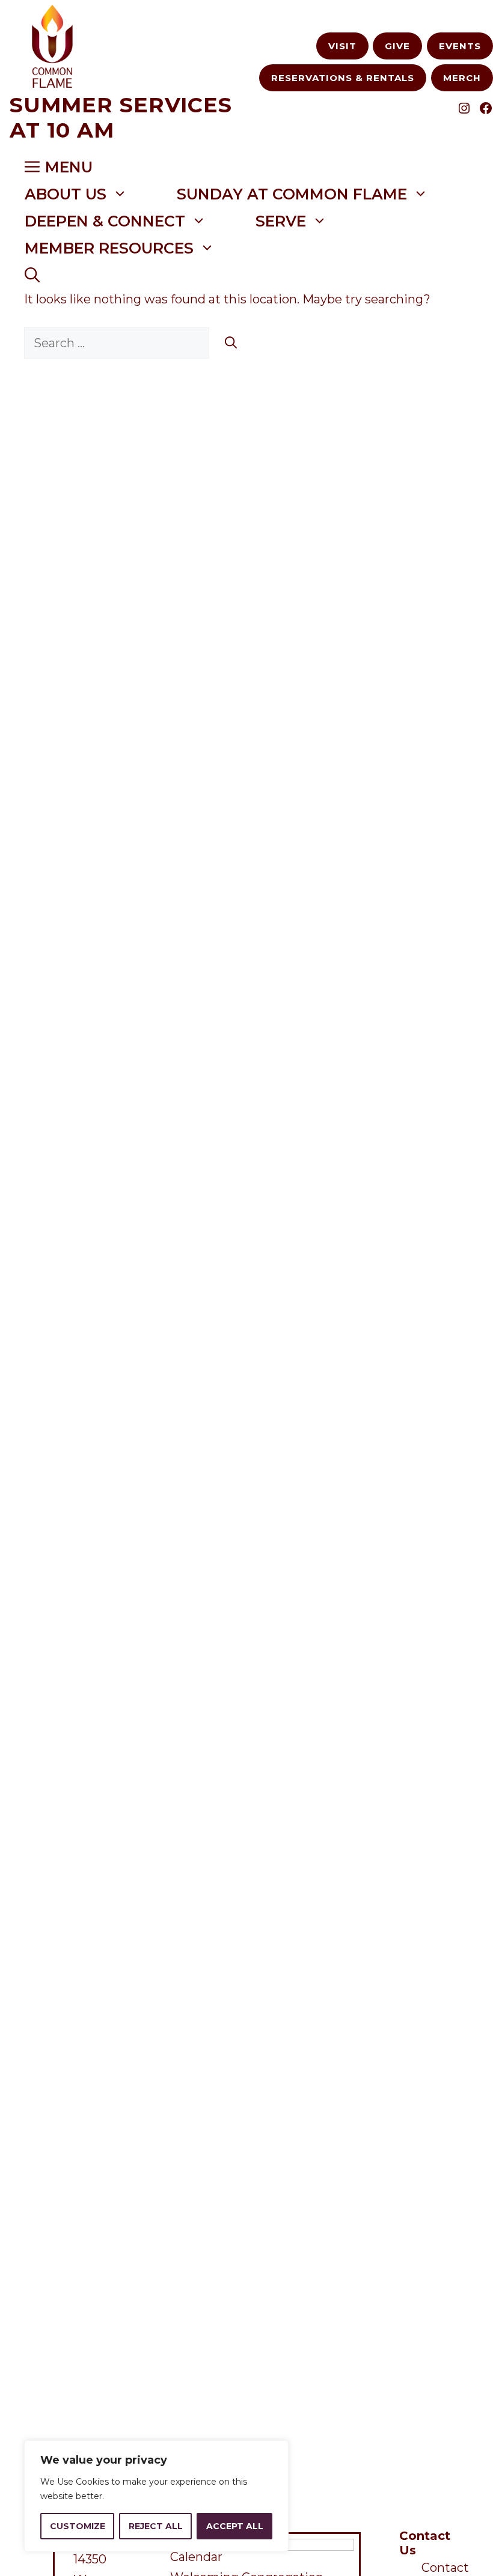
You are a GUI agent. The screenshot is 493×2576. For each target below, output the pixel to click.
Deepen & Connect (105, 221)
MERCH (462, 78)
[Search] (231, 343)
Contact (445, 2568)
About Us (66, 194)
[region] (156, 2496)
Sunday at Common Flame (292, 194)
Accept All (235, 2526)
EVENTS (460, 46)
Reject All (156, 2526)
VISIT (342, 46)
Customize (78, 2526)
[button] (32, 275)
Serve (281, 221)
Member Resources (109, 248)
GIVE (397, 46)
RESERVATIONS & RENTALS (343, 78)
